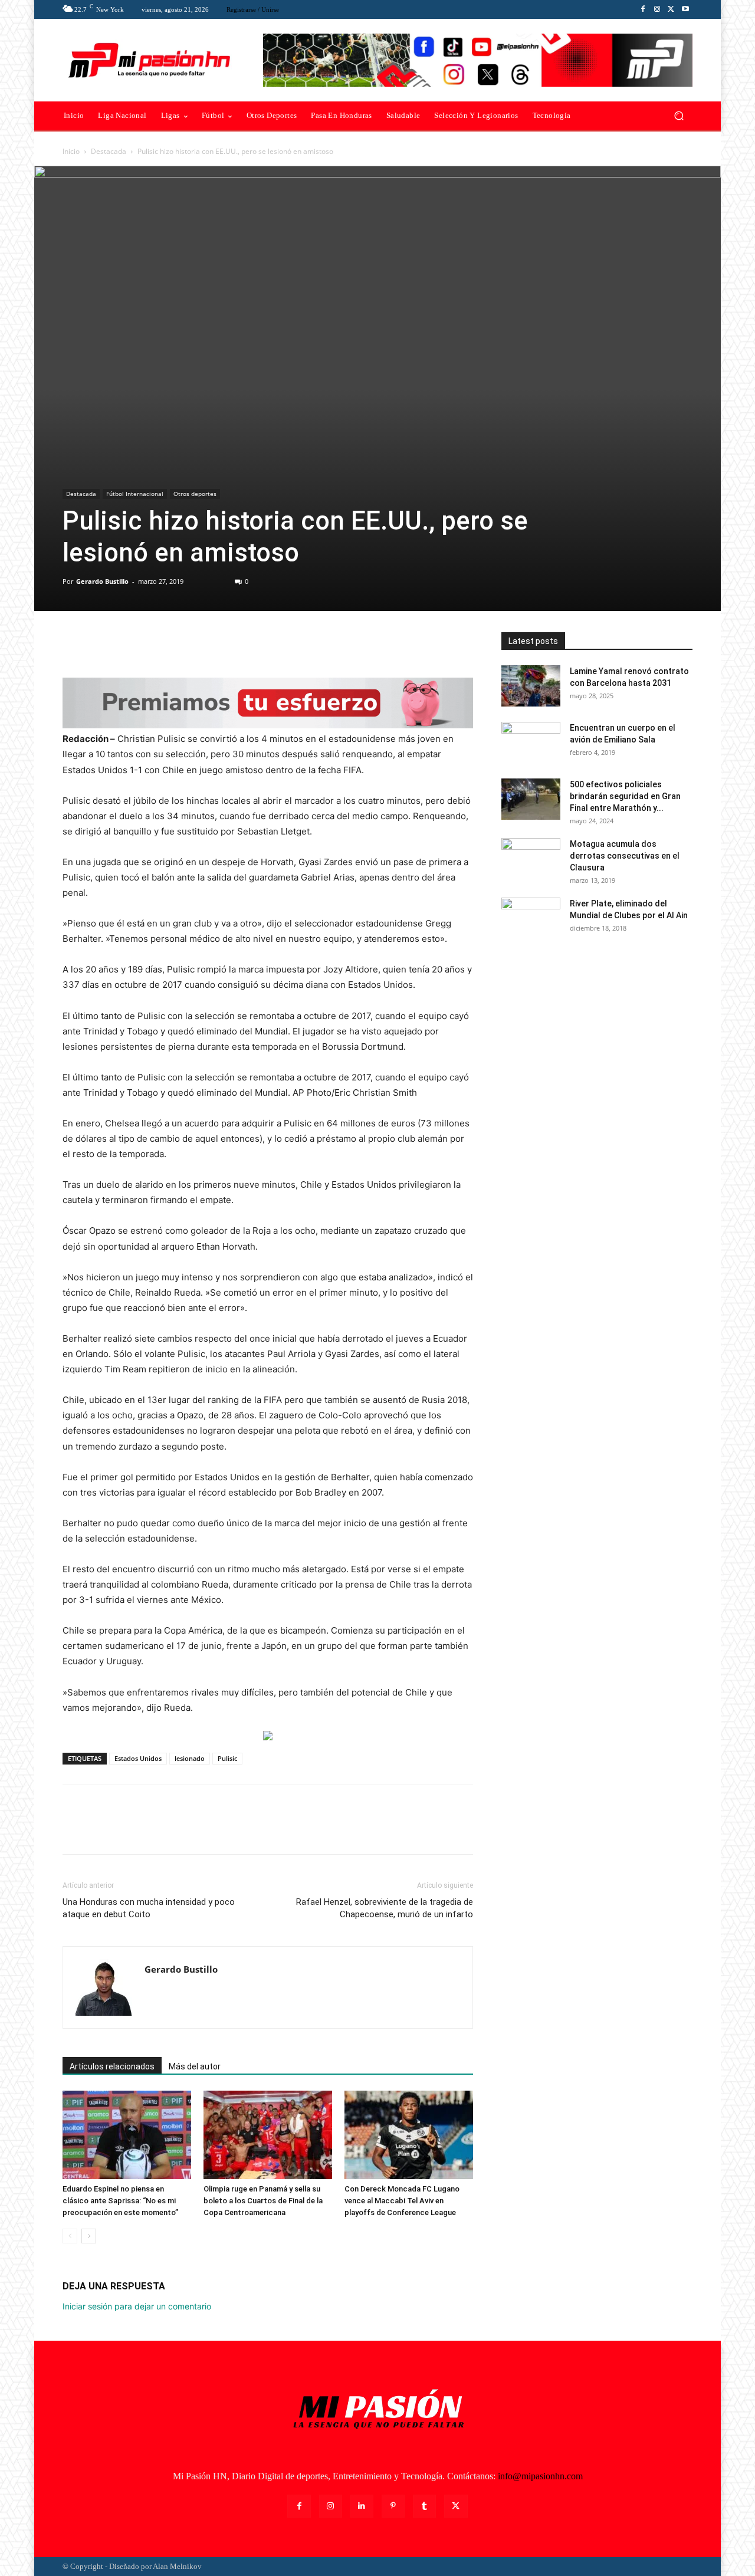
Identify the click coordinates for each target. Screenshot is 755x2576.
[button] (679, 116)
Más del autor (195, 2066)
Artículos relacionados (112, 2066)
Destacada (109, 151)
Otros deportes (195, 494)
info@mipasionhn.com (540, 2476)
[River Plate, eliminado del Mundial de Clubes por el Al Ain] (531, 918)
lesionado (190, 1758)
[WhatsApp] (156, 644)
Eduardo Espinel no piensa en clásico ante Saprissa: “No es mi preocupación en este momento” (120, 2201)
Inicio (71, 151)
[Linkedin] (362, 2506)
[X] (671, 9)
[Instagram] (657, 9)
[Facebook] (643, 9)
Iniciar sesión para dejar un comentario (137, 2306)
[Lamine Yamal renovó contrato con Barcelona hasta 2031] (531, 686)
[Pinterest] (129, 644)
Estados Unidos (138, 1758)
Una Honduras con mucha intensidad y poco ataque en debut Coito (149, 1908)
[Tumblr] (424, 2506)
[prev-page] (70, 2236)
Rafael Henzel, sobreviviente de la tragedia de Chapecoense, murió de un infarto (385, 1908)
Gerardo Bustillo (102, 581)
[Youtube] (685, 9)
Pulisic (227, 1758)
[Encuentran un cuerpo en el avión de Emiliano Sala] (531, 742)
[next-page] (89, 2236)
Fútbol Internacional (135, 494)
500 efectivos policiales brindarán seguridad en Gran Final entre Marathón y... (625, 796)
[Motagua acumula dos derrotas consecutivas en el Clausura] (531, 859)
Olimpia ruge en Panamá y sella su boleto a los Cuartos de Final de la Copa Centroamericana (263, 2201)
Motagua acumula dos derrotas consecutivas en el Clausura (625, 856)
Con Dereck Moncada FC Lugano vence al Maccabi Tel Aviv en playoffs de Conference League (402, 2201)
